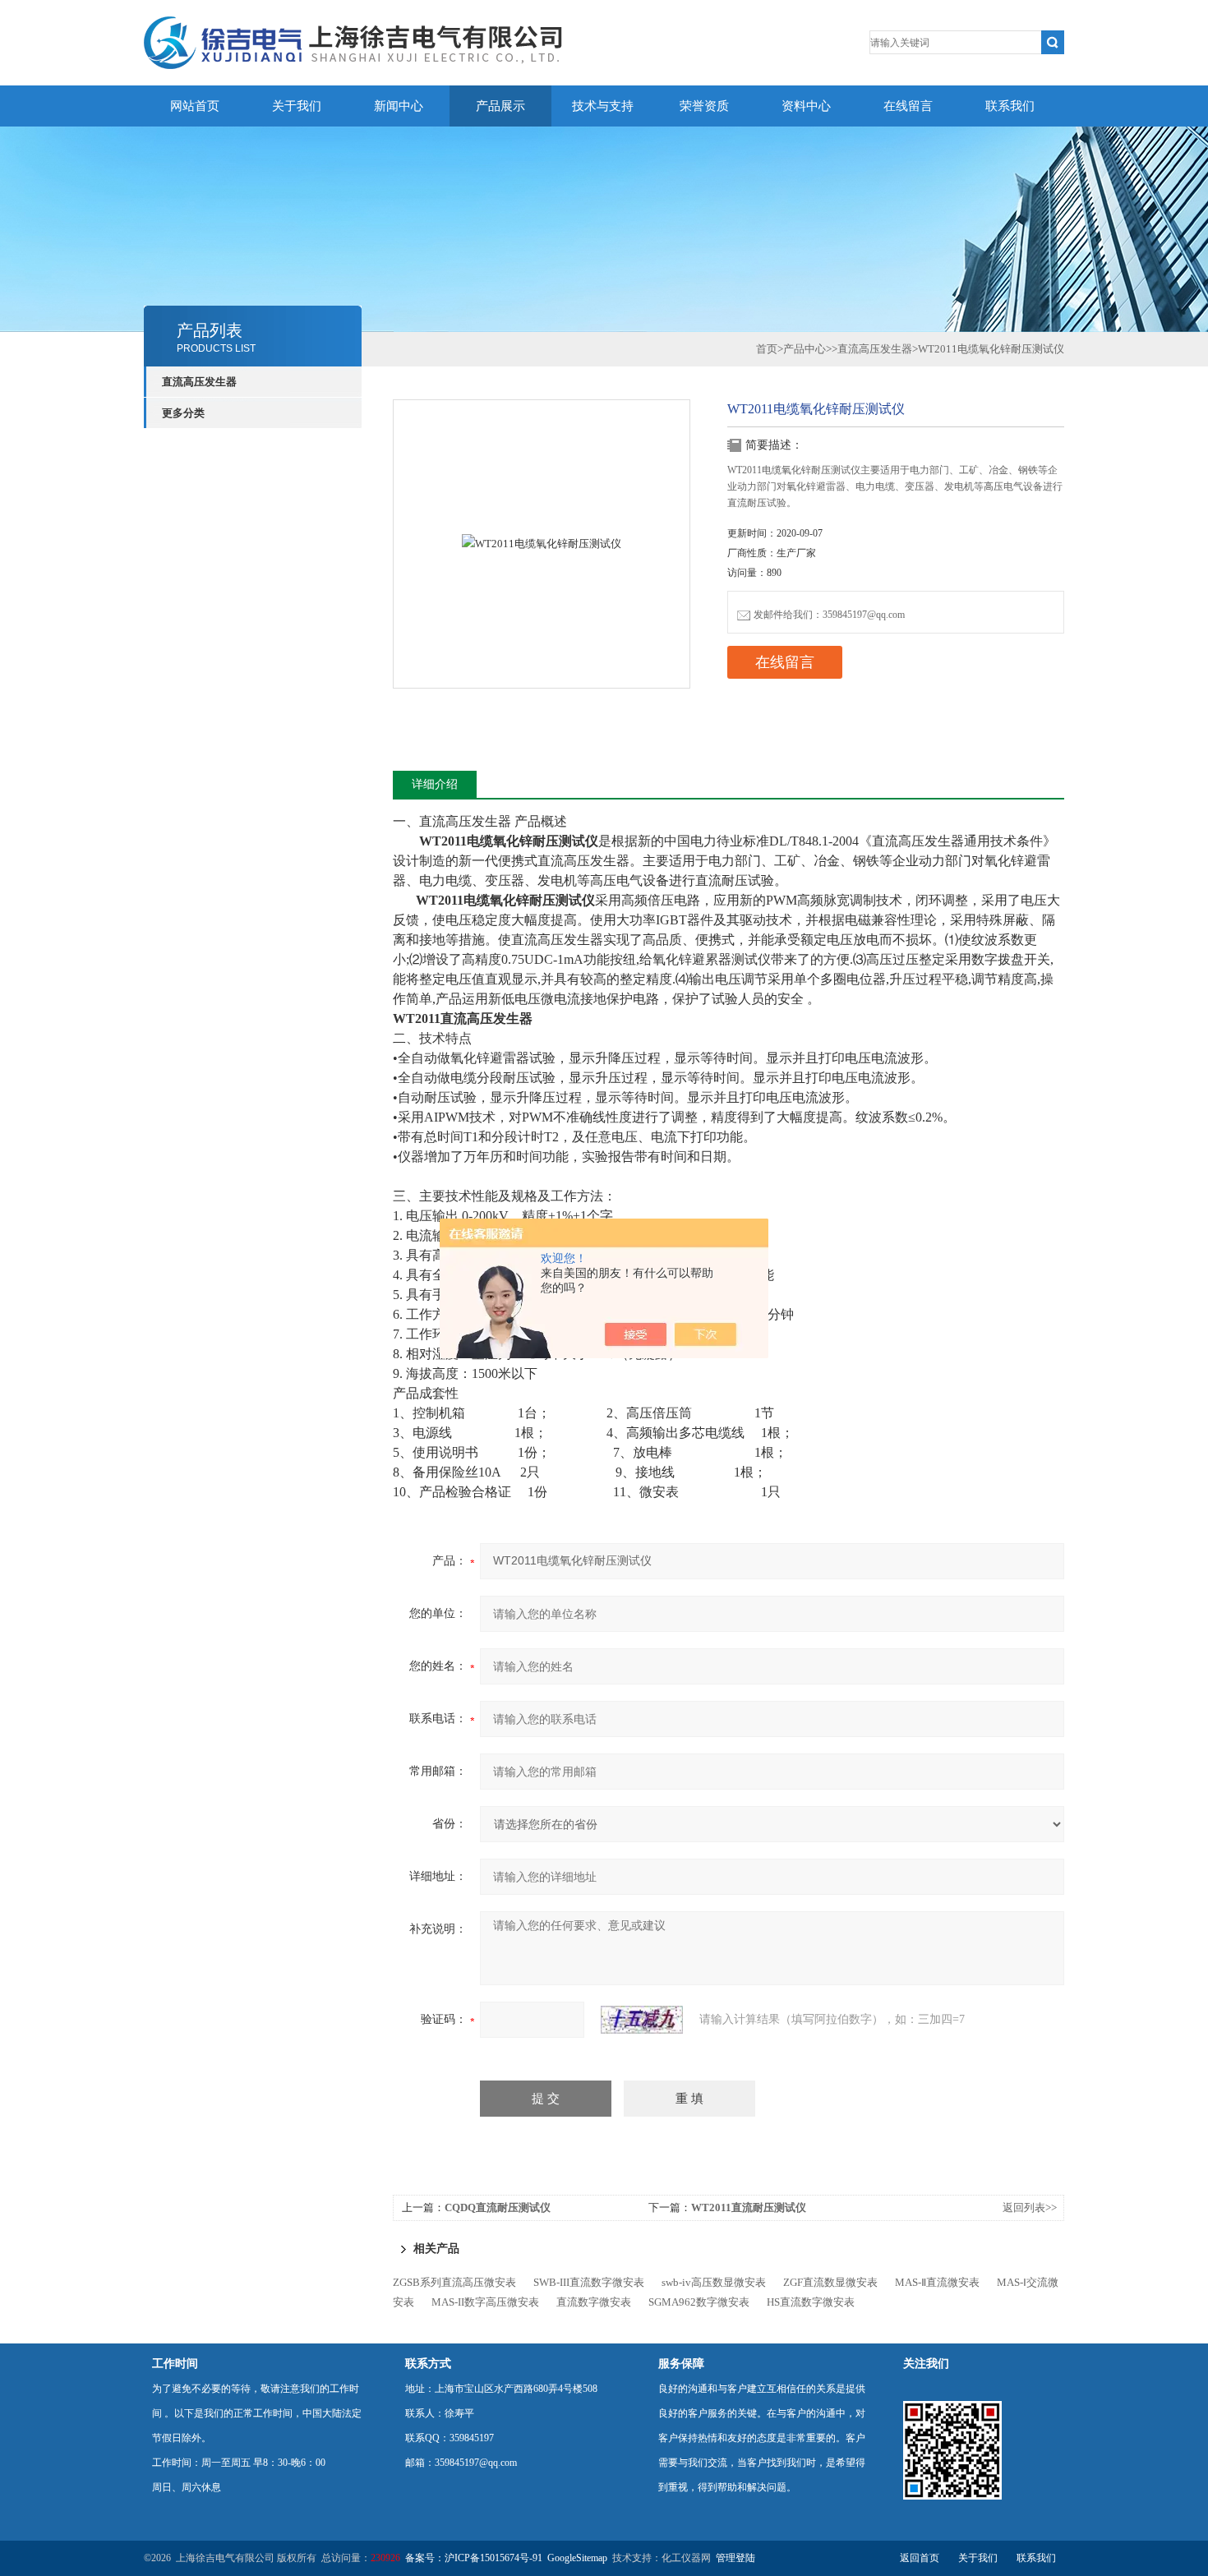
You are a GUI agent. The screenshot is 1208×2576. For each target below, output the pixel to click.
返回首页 (920, 2558)
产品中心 (805, 349)
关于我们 (297, 106)
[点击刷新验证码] (642, 2020)
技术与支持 (603, 106)
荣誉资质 (704, 106)
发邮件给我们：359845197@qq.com (829, 615)
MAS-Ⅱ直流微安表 (937, 2282)
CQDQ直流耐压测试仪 (498, 2207)
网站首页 (195, 106)
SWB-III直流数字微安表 (589, 2282)
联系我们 (1010, 106)
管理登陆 (735, 2558)
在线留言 (908, 106)
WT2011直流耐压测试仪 (749, 2207)
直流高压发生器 (199, 382)
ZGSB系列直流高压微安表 (454, 2282)
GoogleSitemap (577, 2558)
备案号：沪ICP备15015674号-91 (474, 2558)
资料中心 (806, 106)
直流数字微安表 (594, 2302)
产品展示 (500, 106)
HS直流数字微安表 (811, 2302)
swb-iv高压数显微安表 (714, 2282)
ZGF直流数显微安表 (830, 2282)
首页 (767, 349)
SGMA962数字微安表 (699, 2302)
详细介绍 (435, 784)
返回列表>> (1030, 2207)
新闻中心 (399, 106)
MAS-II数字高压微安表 (485, 2302)
